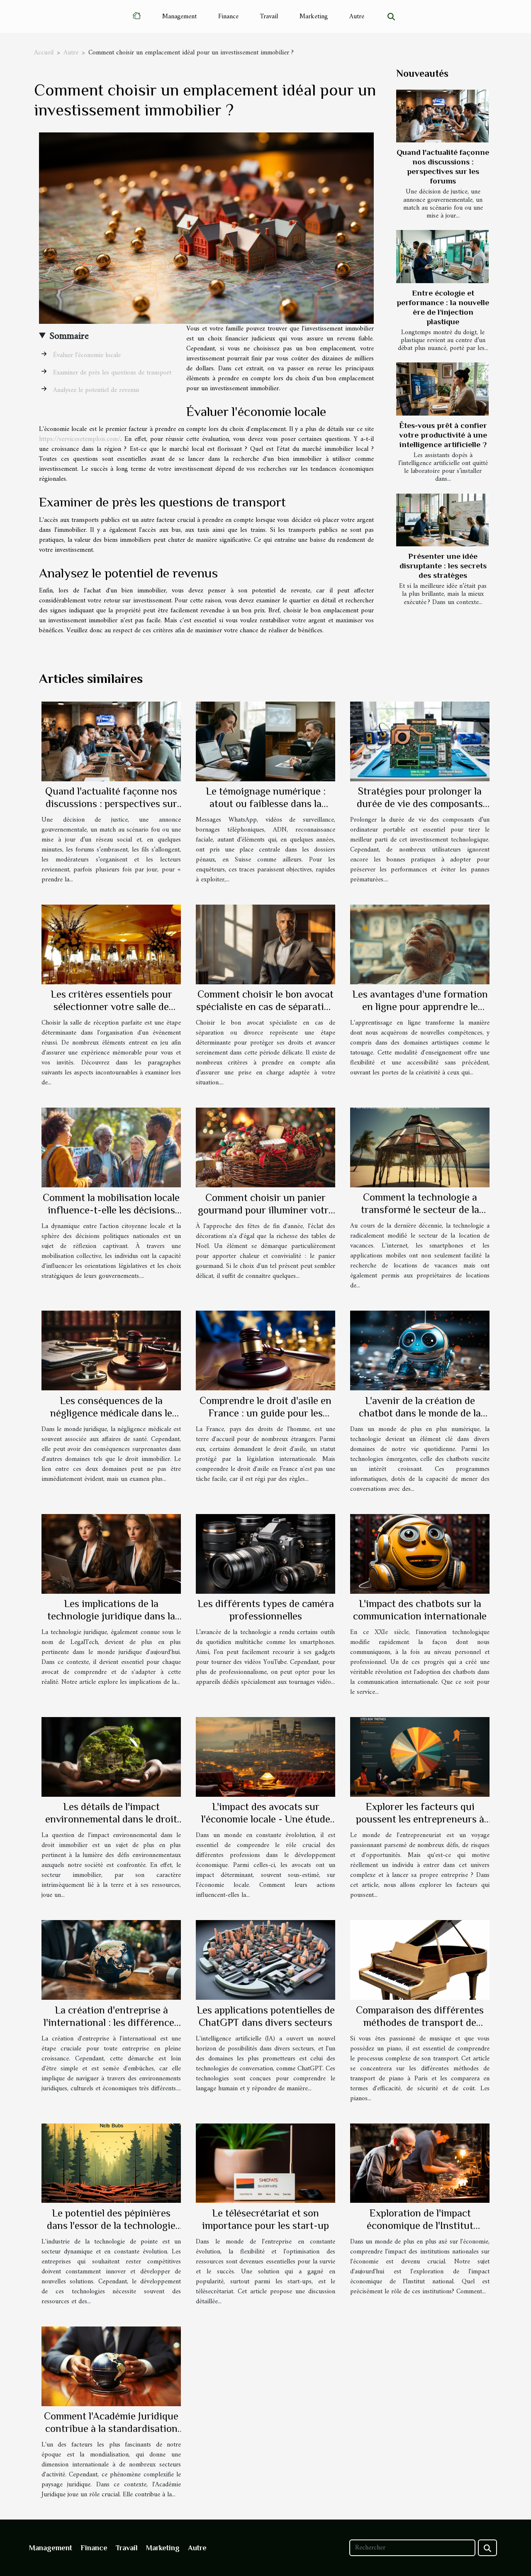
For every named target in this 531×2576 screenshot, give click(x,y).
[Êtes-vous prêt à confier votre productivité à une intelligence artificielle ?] (442, 389)
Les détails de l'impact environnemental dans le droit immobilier (111, 1819)
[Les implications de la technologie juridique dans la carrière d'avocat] (111, 1553)
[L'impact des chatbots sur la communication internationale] (420, 1553)
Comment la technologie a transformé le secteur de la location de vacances (420, 1210)
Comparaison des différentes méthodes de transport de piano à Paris (420, 2022)
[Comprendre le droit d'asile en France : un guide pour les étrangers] (265, 1350)
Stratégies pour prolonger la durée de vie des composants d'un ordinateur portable (420, 804)
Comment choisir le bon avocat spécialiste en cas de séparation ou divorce (266, 1007)
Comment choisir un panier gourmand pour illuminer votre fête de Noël (266, 1210)
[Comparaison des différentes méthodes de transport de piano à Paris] (420, 1960)
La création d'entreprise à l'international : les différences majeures (111, 2022)
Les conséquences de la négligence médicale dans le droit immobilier (111, 1413)
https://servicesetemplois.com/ (80, 439)
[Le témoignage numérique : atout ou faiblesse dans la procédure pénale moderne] (265, 741)
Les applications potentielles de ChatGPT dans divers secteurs (266, 2016)
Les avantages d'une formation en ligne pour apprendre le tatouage (420, 1007)
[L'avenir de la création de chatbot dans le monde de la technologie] (420, 1350)
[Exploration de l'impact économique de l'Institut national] (420, 2163)
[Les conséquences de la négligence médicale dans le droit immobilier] (111, 1350)
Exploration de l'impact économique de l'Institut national (420, 2225)
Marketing (314, 17)
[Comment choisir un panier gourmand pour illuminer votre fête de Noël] (265, 1147)
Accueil (44, 53)
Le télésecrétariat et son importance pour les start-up (265, 2219)
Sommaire (69, 336)
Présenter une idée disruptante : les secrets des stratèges (443, 566)
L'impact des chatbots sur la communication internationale (420, 1610)
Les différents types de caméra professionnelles (266, 1610)
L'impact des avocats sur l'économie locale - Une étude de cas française (266, 1819)
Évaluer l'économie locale (87, 355)
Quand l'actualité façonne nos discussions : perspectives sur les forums (111, 804)
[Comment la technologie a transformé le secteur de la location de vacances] (420, 1147)
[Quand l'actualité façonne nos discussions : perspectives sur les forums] (442, 116)
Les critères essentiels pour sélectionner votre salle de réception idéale (111, 1007)
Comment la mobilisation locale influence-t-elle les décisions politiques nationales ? (111, 1210)
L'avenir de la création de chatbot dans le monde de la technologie (420, 1413)
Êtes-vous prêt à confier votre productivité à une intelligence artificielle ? (443, 435)
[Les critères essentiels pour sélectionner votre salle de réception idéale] (111, 944)
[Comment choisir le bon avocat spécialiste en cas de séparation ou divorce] (265, 944)
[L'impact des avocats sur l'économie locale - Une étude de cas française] (265, 1756)
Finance (228, 17)
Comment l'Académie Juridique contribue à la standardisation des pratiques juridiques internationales (111, 2435)
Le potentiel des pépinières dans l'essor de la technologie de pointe (111, 2225)
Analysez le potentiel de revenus (96, 390)
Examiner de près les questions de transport (112, 373)
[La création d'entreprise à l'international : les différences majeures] (111, 1960)
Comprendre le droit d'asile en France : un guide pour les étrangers (265, 1413)
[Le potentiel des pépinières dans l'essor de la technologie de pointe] (111, 2163)
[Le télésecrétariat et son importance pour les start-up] (265, 2163)
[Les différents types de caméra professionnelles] (265, 1553)
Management (179, 17)
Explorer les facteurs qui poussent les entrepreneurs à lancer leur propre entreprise (420, 1819)
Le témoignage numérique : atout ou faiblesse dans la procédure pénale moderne (266, 804)
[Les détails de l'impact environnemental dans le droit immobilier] (111, 1756)
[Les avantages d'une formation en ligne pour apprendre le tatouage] (420, 944)
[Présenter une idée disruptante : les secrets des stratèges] (442, 520)
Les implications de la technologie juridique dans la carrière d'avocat (111, 1616)
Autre (357, 17)
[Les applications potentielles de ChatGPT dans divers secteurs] (265, 1960)
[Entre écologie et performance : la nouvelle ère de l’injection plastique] (442, 256)
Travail (269, 17)
